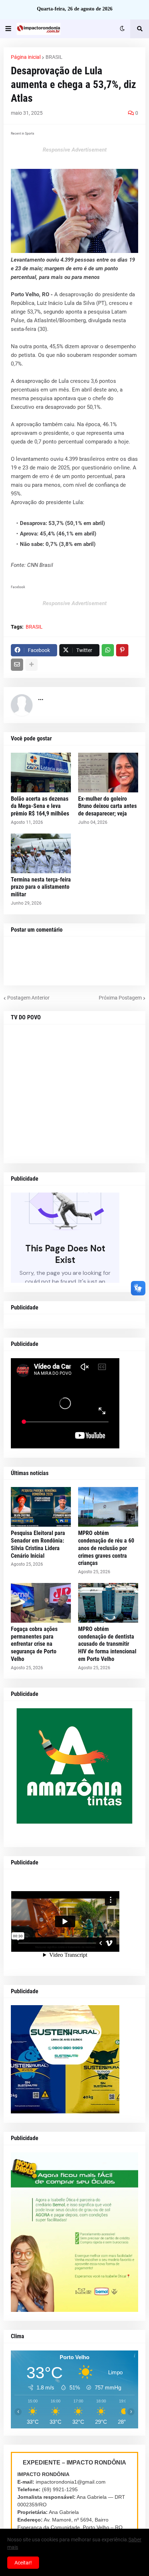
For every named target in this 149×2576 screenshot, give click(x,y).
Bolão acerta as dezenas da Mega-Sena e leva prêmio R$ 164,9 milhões (40, 806)
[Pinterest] (122, 650)
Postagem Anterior (28, 998)
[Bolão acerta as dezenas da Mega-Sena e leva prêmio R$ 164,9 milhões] (41, 773)
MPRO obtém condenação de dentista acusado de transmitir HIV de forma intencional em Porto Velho (107, 1644)
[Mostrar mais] (31, 665)
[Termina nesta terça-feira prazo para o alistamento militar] (41, 853)
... (41, 698)
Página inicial (26, 57)
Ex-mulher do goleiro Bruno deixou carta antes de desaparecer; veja (107, 806)
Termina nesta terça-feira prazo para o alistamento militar (41, 887)
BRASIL (54, 57)
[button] (8, 29)
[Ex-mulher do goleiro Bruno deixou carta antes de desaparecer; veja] (108, 773)
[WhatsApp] (108, 650)
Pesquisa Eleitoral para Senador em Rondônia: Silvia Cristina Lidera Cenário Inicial (38, 1544)
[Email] (17, 665)
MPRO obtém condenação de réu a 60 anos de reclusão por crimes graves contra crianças (106, 1548)
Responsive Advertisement (75, 150)
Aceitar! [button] (23, 2563)
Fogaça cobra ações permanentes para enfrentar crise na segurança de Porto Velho (34, 1644)
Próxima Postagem (120, 998)
